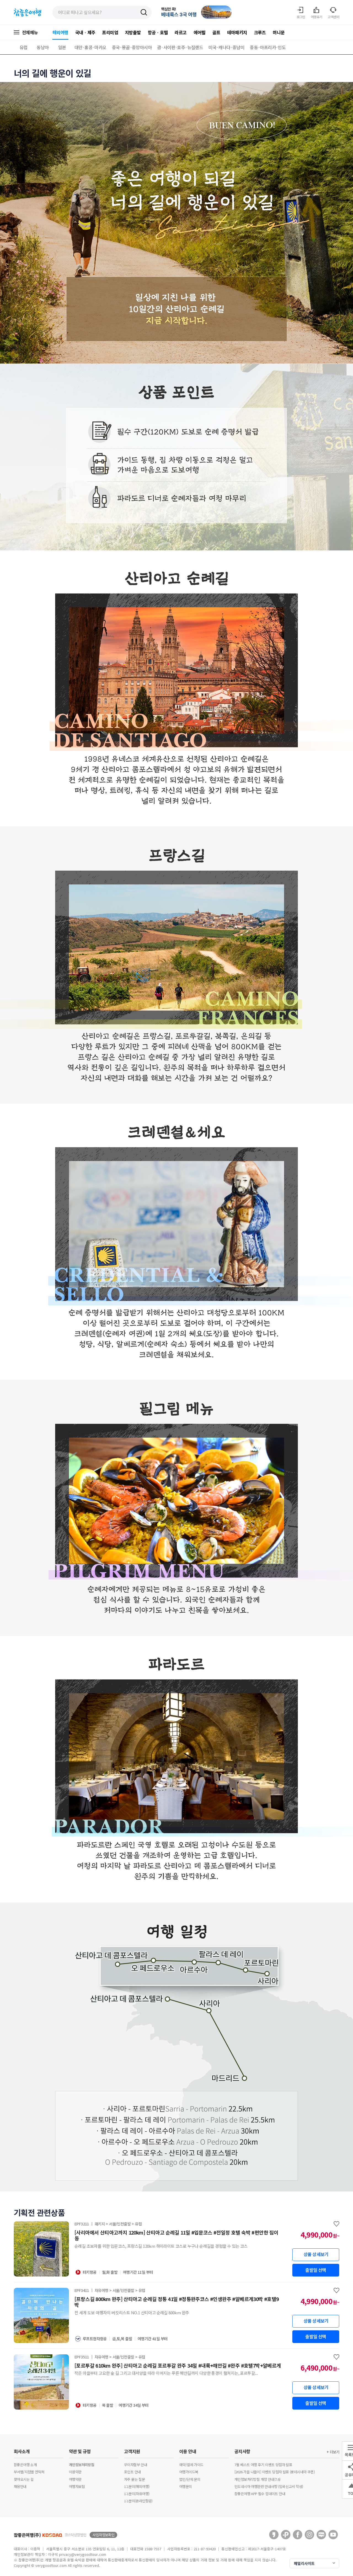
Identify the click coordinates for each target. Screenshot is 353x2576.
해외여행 (60, 32)
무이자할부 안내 (136, 2465)
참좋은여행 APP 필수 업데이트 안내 (260, 2494)
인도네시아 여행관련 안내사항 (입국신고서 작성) (269, 2486)
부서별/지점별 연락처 (29, 2472)
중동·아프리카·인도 (268, 47)
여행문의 (186, 2486)
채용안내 (20, 2486)
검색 (144, 13)
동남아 (43, 47)
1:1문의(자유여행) (137, 2494)
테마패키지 (237, 32)
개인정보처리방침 (81, 2465)
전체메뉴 (30, 32)
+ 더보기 (333, 2452)
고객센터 (333, 17)
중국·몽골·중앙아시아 (132, 47)
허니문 (279, 32)
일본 (62, 47)
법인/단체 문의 (190, 2479)
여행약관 (75, 2479)
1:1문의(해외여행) (137, 2486)
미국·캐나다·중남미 (226, 47)
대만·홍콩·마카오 (90, 47)
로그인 (301, 17)
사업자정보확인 (103, 2535)
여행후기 (317, 17)
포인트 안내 (132, 2472)
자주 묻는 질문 (134, 2479)
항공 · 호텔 (158, 32)
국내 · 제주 (85, 32)
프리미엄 (110, 32)
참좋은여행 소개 (25, 2465)
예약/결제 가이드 (191, 2465)
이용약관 (75, 2472)
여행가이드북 (189, 2472)
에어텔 (200, 32)
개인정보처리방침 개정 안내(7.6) (257, 2479)
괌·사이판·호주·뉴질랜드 (180, 47)
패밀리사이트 (304, 2563)
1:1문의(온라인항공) (138, 2501)
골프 (216, 32)
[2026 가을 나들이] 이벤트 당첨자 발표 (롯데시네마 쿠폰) (275, 2472)
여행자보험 (77, 2486)
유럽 (24, 47)
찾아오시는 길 (24, 2479)
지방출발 (133, 32)
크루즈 (260, 32)
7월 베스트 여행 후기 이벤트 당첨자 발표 (263, 2465)
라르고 (180, 32)
